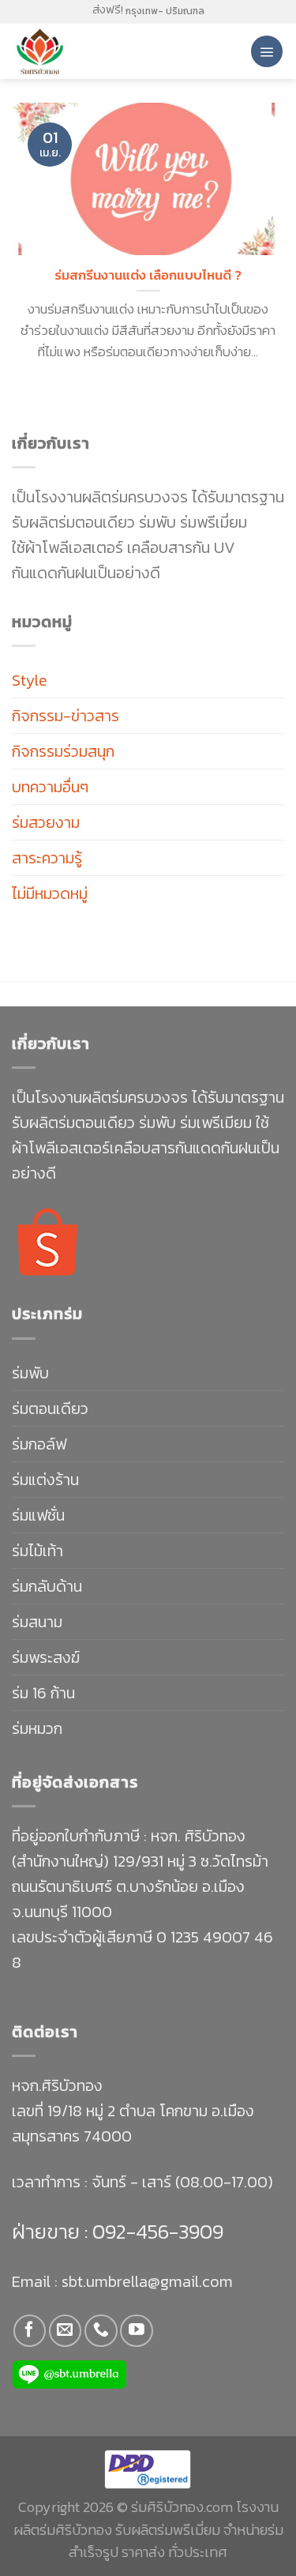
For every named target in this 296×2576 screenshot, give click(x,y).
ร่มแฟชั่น (38, 1515)
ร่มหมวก (37, 1728)
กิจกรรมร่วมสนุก (63, 751)
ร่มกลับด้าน (47, 1586)
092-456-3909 (155, 2231)
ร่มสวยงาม (46, 822)
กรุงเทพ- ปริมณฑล (165, 11)
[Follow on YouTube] (136, 2331)
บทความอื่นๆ (50, 787)
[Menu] (267, 51)
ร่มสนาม (37, 1622)
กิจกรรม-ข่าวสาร (66, 716)
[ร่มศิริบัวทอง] (79, 51)
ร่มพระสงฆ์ (46, 1657)
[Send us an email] (65, 2331)
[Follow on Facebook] (30, 2331)
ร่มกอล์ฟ (39, 1444)
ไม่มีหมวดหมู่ (50, 893)
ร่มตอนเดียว (50, 1408)
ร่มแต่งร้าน (45, 1480)
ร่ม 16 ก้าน (43, 1693)
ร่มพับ (30, 1373)
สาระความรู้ (47, 858)
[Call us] (101, 2331)
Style (30, 680)
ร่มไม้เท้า (37, 1551)
